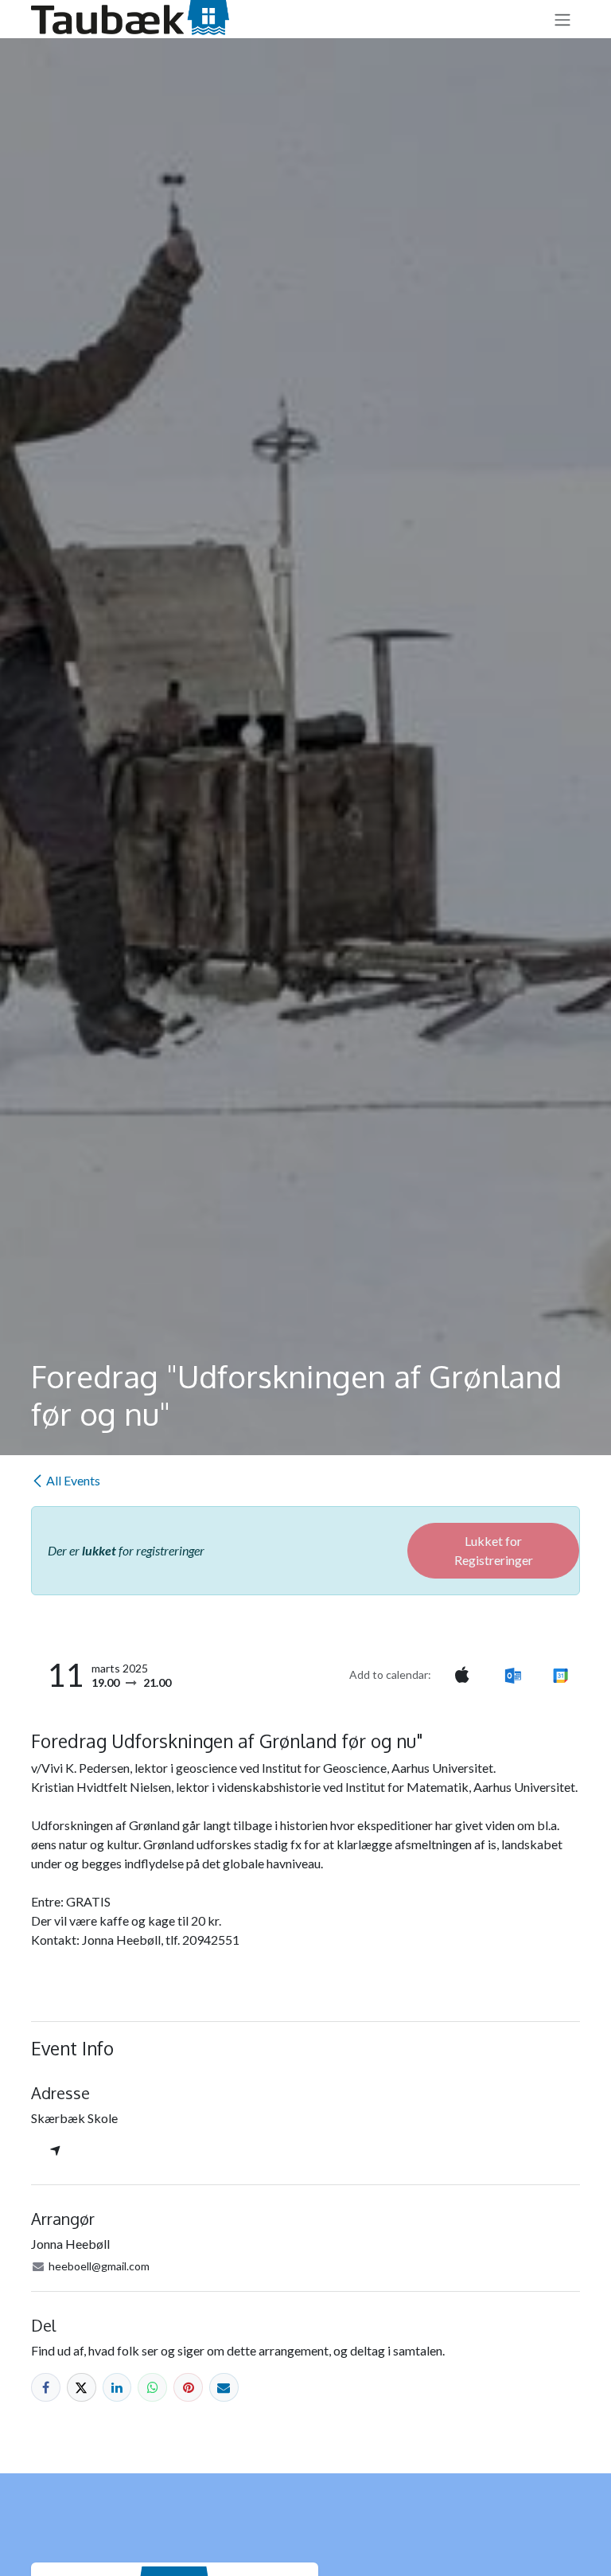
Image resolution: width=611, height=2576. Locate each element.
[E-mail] (224, 2388)
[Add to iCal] (462, 1675)
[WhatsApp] (152, 2388)
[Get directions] (55, 2152)
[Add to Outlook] (513, 1675)
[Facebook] (46, 2388)
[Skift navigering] (562, 19)
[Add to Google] (560, 1675)
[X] (82, 2388)
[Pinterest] (188, 2388)
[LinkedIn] (117, 2388)
